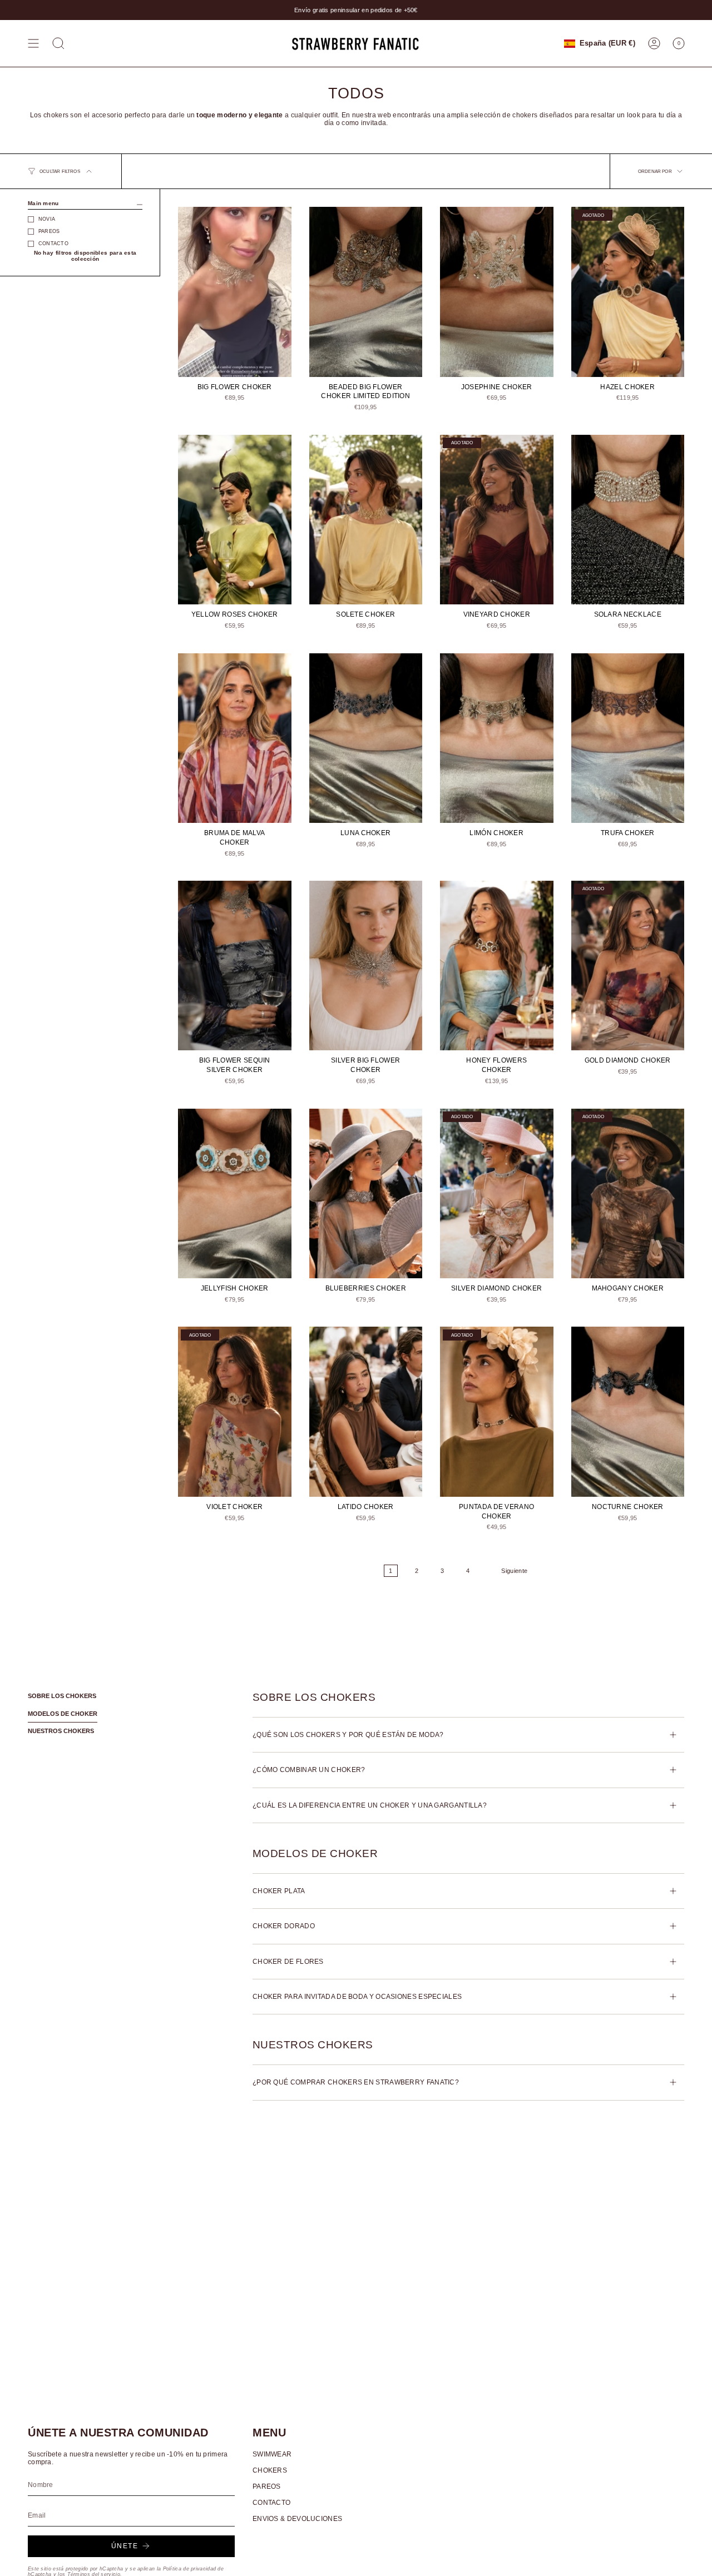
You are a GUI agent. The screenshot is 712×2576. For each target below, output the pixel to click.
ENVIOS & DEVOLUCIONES (297, 2519)
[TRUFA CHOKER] (628, 738)
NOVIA (47, 219)
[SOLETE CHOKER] (366, 520)
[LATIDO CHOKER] (366, 1411)
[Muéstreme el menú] (33, 43)
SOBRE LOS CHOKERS (62, 1696)
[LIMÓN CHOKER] (497, 738)
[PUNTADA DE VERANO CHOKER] (497, 1411)
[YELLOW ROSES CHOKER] (235, 520)
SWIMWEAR (272, 2454)
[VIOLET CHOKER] (235, 1411)
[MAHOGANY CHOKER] (628, 1193)
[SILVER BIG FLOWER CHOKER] (366, 966)
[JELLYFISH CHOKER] (235, 1193)
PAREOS (49, 231)
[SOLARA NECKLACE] (628, 520)
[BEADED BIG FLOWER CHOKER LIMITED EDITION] (366, 292)
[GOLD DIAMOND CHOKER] (628, 966)
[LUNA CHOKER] (366, 738)
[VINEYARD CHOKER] (497, 520)
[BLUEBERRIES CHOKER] (366, 1193)
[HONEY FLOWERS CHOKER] (497, 966)
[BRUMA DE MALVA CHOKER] (235, 738)
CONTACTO (53, 244)
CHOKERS (270, 2470)
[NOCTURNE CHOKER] (628, 1411)
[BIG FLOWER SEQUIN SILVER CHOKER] (235, 966)
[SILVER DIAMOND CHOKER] (497, 1193)
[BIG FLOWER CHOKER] (235, 292)
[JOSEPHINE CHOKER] (497, 292)
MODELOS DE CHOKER (63, 1714)
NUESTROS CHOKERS (61, 1731)
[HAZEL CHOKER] (628, 292)
